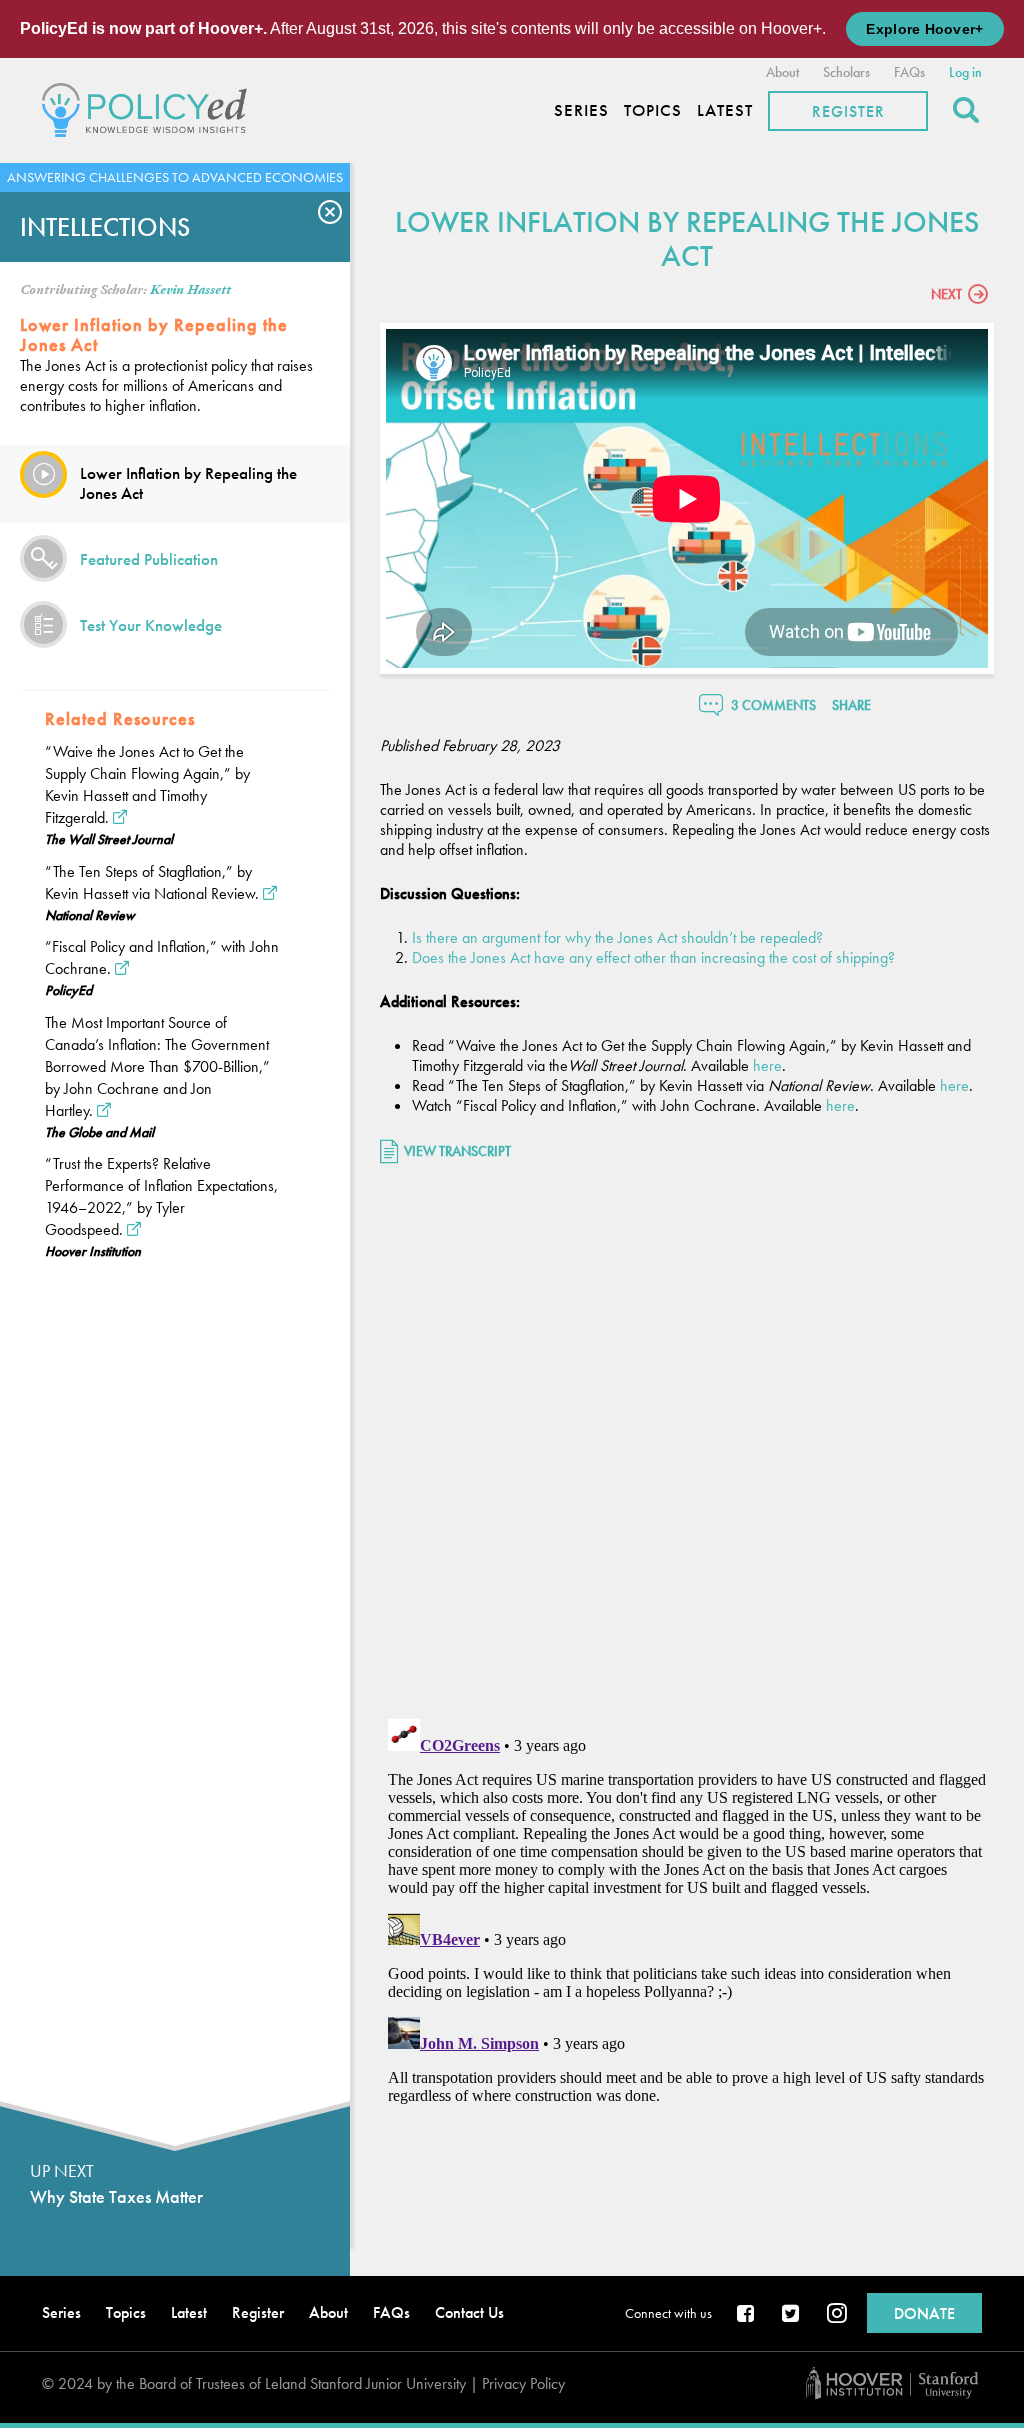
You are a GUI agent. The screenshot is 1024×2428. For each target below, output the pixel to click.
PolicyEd (68, 990)
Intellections (105, 227)
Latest (725, 110)
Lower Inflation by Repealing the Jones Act (188, 483)
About (782, 72)
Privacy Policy (523, 2383)
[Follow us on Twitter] (792, 2315)
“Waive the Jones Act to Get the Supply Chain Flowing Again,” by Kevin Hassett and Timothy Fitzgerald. (147, 784)
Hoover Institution (93, 1251)
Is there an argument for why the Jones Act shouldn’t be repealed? (619, 937)
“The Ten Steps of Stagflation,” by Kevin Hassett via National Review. (152, 882)
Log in (965, 72)
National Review (90, 915)
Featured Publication (149, 559)
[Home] (149, 107)
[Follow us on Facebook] (747, 2315)
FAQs (909, 72)
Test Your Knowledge (151, 625)
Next (946, 294)
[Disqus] (687, 1444)
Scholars (846, 72)
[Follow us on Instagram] (837, 2315)
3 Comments (773, 705)
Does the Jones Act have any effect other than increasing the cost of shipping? (653, 957)
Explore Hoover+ (924, 29)
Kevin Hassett (190, 290)
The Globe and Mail (99, 1132)
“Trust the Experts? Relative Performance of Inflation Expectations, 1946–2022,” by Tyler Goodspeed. (161, 1196)
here (767, 1065)
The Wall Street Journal (109, 839)
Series (581, 110)
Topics (653, 110)
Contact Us (469, 2312)
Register (848, 111)
